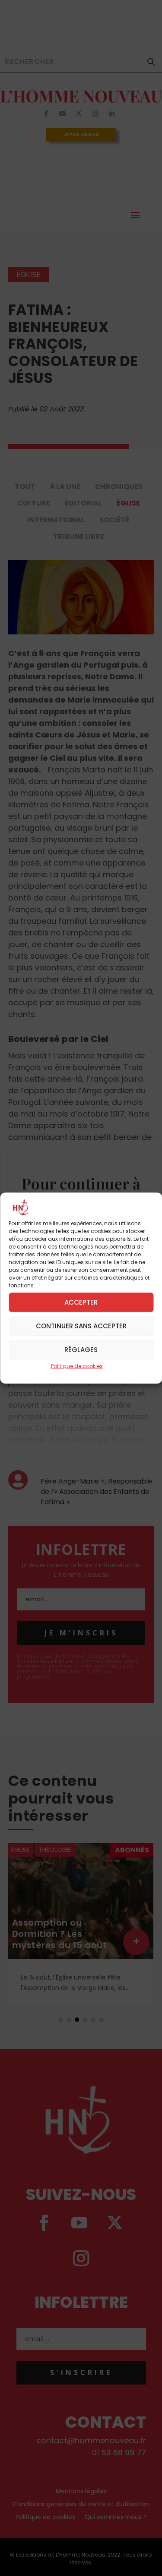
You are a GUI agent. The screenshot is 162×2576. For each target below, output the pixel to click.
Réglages (81, 1350)
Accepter (81, 1302)
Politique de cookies (77, 1366)
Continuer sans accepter (81, 1326)
